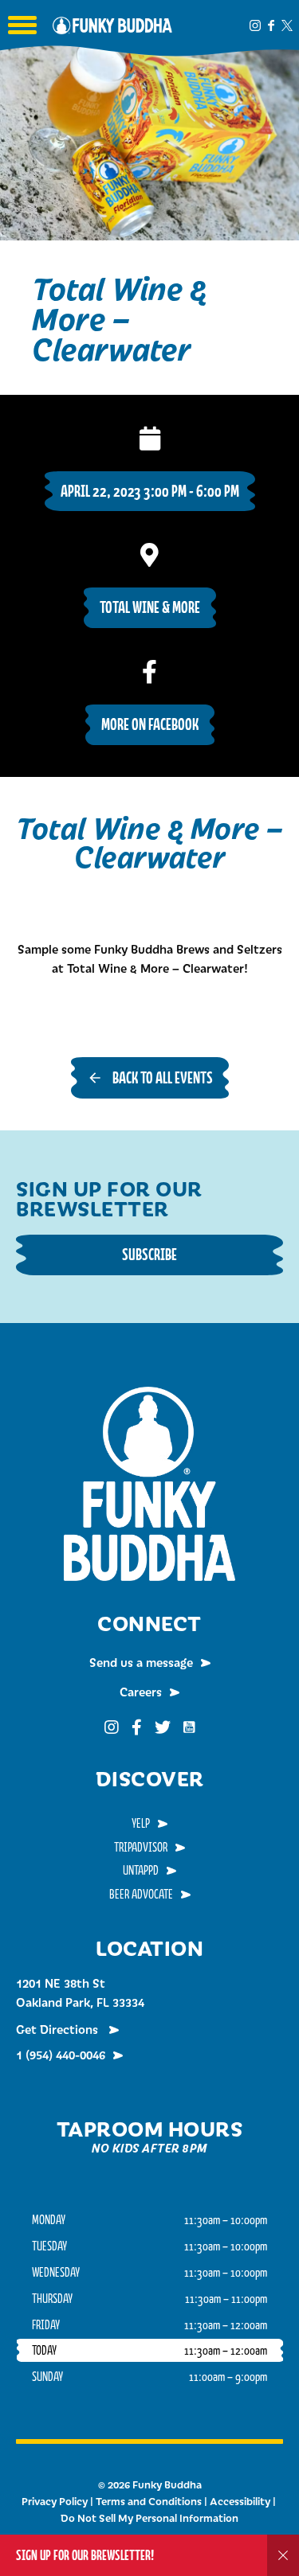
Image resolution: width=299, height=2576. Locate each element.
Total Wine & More (150, 607)
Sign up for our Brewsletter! (85, 2555)
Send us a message (141, 1662)
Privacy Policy (55, 2501)
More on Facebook (150, 724)
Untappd (141, 1870)
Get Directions (59, 2029)
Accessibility (240, 2501)
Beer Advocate (141, 1894)
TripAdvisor (141, 1847)
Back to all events (163, 1077)
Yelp (141, 1823)
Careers (141, 1692)
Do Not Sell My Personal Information (149, 2518)
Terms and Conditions (149, 2501)
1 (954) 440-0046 (61, 2055)
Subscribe (149, 1254)
